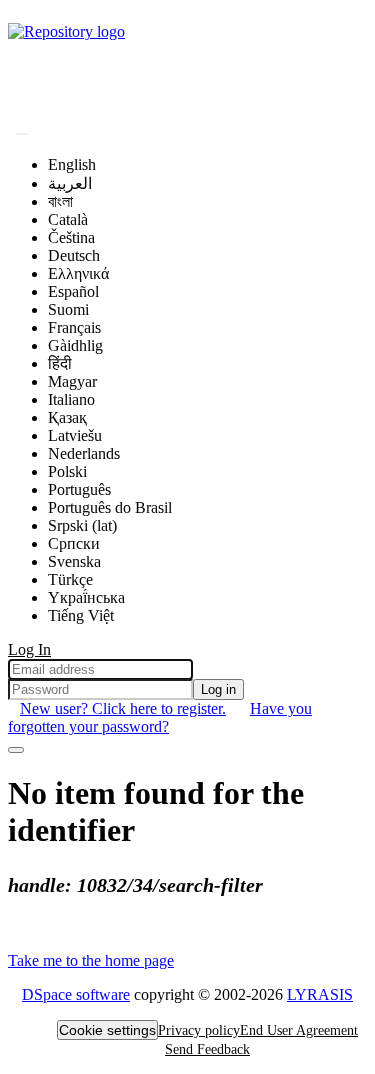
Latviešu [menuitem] (75, 435)
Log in (218, 689)
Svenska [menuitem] (74, 561)
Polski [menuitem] (67, 471)
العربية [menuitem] (70, 183)
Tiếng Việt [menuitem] (81, 615)
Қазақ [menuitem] (67, 417)
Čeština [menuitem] (71, 237)
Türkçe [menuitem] (70, 579)
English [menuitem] (72, 164)
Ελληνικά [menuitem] (78, 273)
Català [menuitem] (68, 219)
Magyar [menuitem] (72, 381)
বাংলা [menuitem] (60, 201)
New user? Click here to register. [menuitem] (123, 708)
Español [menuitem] (73, 291)
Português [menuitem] (79, 489)
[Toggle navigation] (16, 750)
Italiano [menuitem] (71, 399)
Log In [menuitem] (29, 649)
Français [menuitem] (74, 327)
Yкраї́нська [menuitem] (86, 597)
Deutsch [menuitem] (74, 255)
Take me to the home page (91, 960)
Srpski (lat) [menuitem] (82, 525)
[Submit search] (22, 134)
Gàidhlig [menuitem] (75, 345)
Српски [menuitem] (74, 543)
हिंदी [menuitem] (60, 363)
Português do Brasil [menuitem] (110, 507)
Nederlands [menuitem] (84, 453)
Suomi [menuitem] (68, 309)
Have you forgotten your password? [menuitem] (160, 717)
